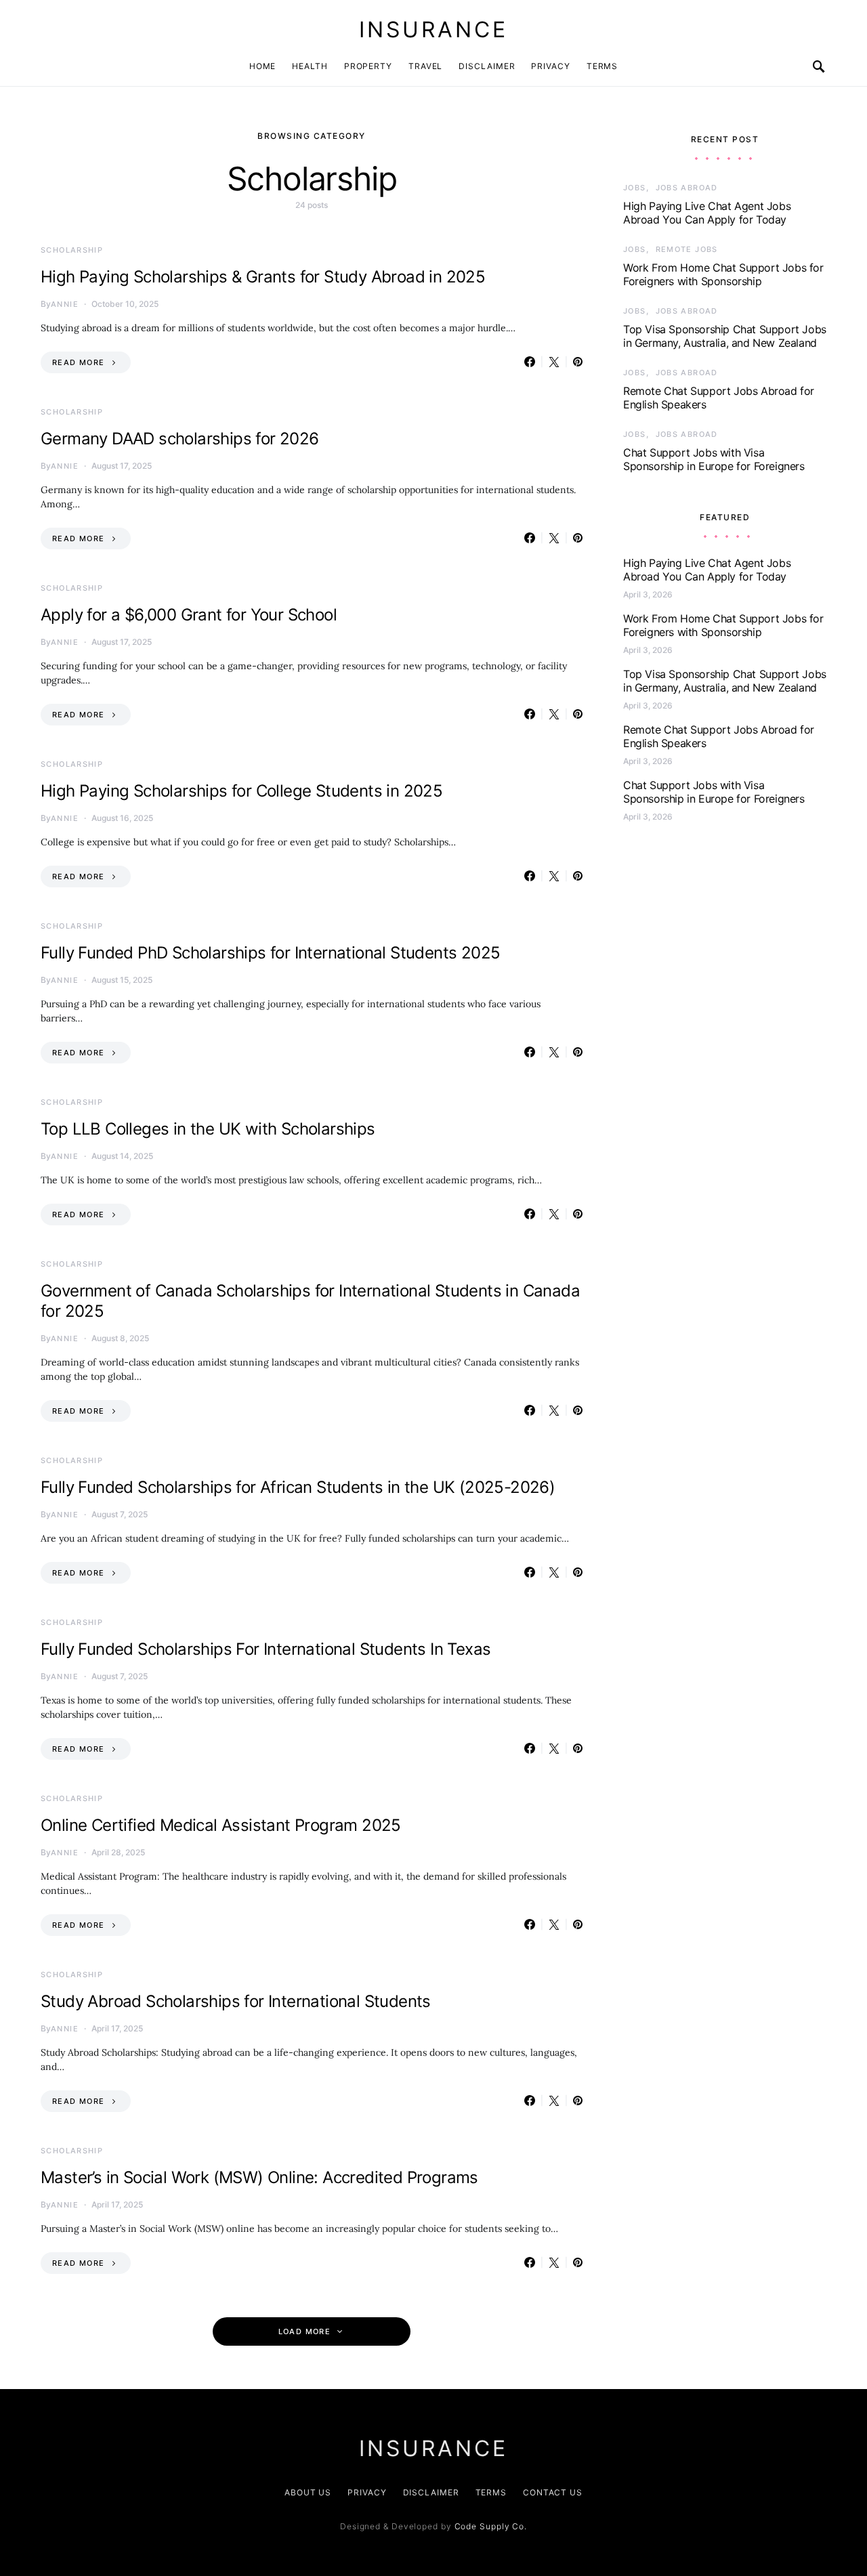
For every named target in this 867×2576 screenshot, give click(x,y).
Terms (602, 66)
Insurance (433, 29)
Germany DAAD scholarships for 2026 (180, 439)
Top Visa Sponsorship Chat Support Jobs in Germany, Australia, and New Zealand (725, 336)
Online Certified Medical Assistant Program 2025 (221, 1825)
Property (368, 66)
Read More (78, 362)
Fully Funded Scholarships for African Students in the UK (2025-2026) (298, 1487)
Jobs (635, 188)
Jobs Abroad (687, 188)
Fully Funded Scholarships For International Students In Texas (266, 1649)
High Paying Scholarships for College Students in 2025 (241, 791)
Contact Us (553, 2492)
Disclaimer (487, 66)
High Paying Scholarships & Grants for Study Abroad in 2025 (263, 277)
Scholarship (72, 250)
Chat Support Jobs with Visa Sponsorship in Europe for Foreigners (714, 459)
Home (263, 66)
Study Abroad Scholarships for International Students (236, 2001)
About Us (308, 2492)
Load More (304, 2331)
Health (310, 66)
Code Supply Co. (491, 2526)
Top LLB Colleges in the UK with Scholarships (208, 1129)
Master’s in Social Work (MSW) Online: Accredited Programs (259, 2177)
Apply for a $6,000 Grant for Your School (189, 615)
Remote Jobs (687, 249)
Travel (425, 66)
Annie (65, 304)
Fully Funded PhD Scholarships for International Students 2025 (270, 953)
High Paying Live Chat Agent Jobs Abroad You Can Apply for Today (707, 213)
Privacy (550, 66)
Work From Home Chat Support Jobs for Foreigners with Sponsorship (723, 274)
